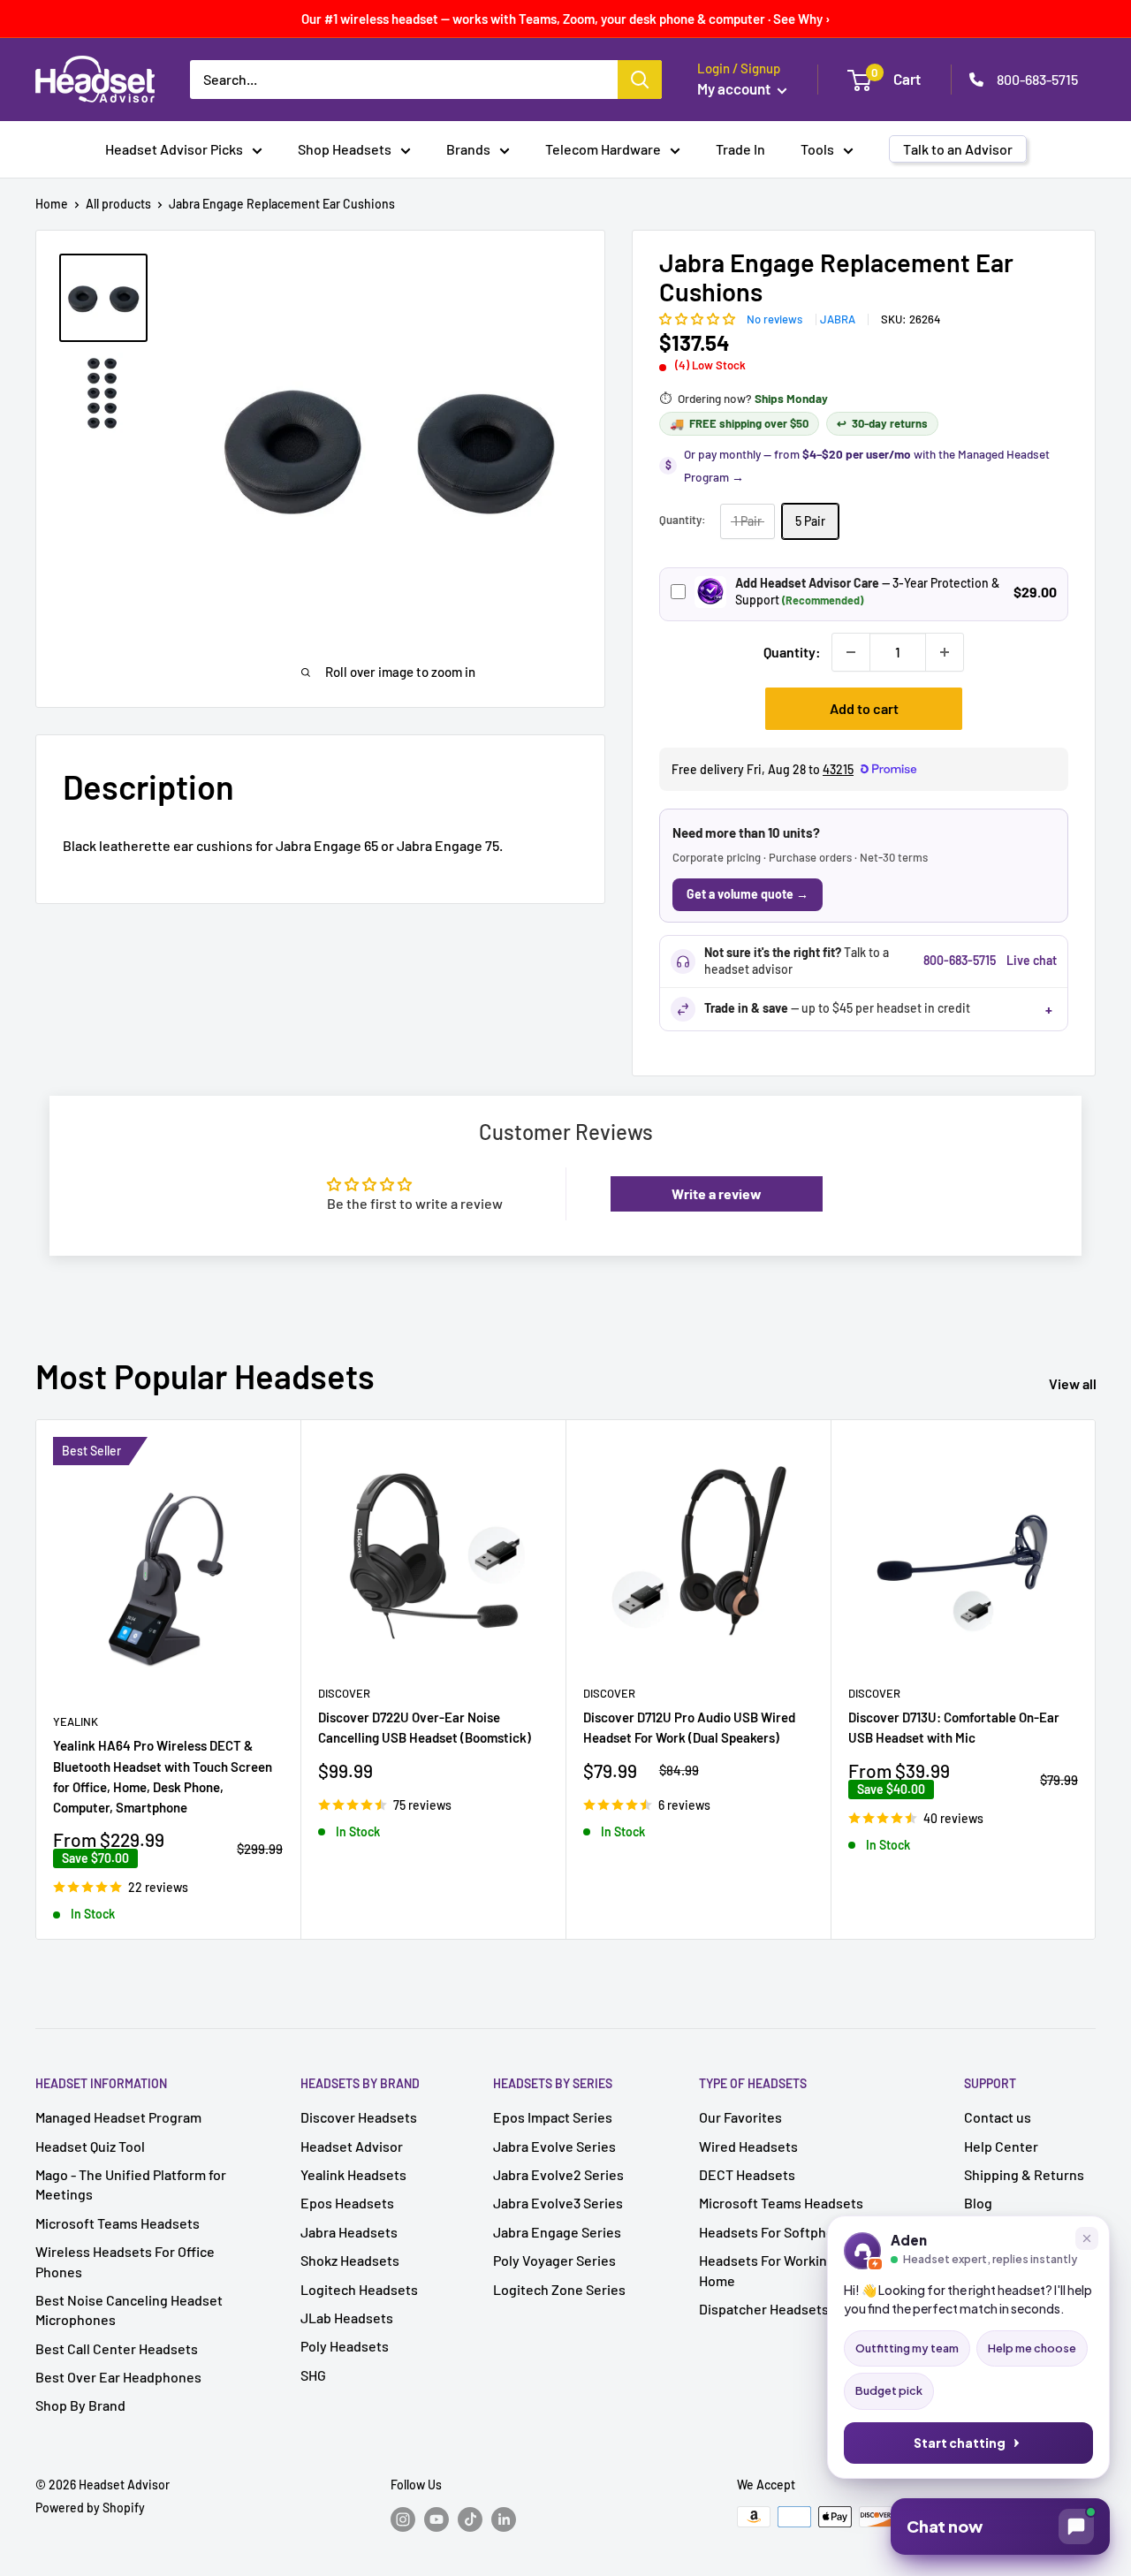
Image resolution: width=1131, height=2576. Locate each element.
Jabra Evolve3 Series (558, 2203)
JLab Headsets (347, 2318)
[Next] (1096, 1679)
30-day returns (882, 423)
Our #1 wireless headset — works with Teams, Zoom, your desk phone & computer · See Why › (566, 19)
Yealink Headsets (353, 2174)
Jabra (838, 319)
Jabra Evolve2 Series (558, 2174)
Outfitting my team (907, 2348)
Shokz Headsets (350, 2260)
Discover (344, 1693)
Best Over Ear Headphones (118, 2377)
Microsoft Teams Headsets (118, 2223)
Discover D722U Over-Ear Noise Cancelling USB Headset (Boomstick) (425, 1727)
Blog (978, 2203)
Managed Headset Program (118, 2117)
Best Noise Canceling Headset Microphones (129, 2310)
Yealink (76, 1721)
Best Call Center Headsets (117, 2348)
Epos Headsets (347, 2203)
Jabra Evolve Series (554, 2146)
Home (52, 204)
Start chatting (960, 2443)
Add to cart (864, 708)
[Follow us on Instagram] (403, 2519)
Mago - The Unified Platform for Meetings (131, 2184)
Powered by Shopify (90, 2508)
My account (735, 88)
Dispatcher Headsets (764, 2309)
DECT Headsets (747, 2174)
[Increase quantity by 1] (945, 652)
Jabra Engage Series (557, 2232)
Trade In (740, 149)
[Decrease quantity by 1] (851, 652)
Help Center (1001, 2146)
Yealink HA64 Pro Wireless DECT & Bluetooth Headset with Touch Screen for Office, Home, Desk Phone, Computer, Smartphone (163, 1777)
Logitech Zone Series (559, 2289)
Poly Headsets (345, 2346)
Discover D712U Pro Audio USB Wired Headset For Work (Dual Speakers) (689, 1727)
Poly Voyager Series (554, 2260)
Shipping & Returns (1024, 2174)
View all (1074, 1383)
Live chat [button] (1032, 960)
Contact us (998, 2117)
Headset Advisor (352, 2146)
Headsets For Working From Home (785, 2270)
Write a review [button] (717, 1193)
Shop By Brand (80, 2405)
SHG (313, 2375)
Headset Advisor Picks (174, 149)
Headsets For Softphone (774, 2232)
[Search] (640, 80)
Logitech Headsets (359, 2289)
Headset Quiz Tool (90, 2146)
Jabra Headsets (349, 2232)
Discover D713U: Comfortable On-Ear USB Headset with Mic (954, 1727)
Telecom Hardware (603, 149)
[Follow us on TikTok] (470, 2519)
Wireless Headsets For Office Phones (125, 2261)
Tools (817, 149)
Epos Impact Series (553, 2117)
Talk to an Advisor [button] (958, 149)
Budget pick (889, 2390)
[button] (698, 318)
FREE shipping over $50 (739, 423)
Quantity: (792, 652)
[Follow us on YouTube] (436, 2519)
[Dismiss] (1087, 2238)
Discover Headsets (359, 2117)
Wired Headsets (748, 2146)
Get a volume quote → (748, 894)
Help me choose (1032, 2348)
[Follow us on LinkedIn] (504, 2519)
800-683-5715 (1037, 79)
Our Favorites (740, 2117)
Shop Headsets (345, 149)
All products (118, 204)
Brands (468, 149)
